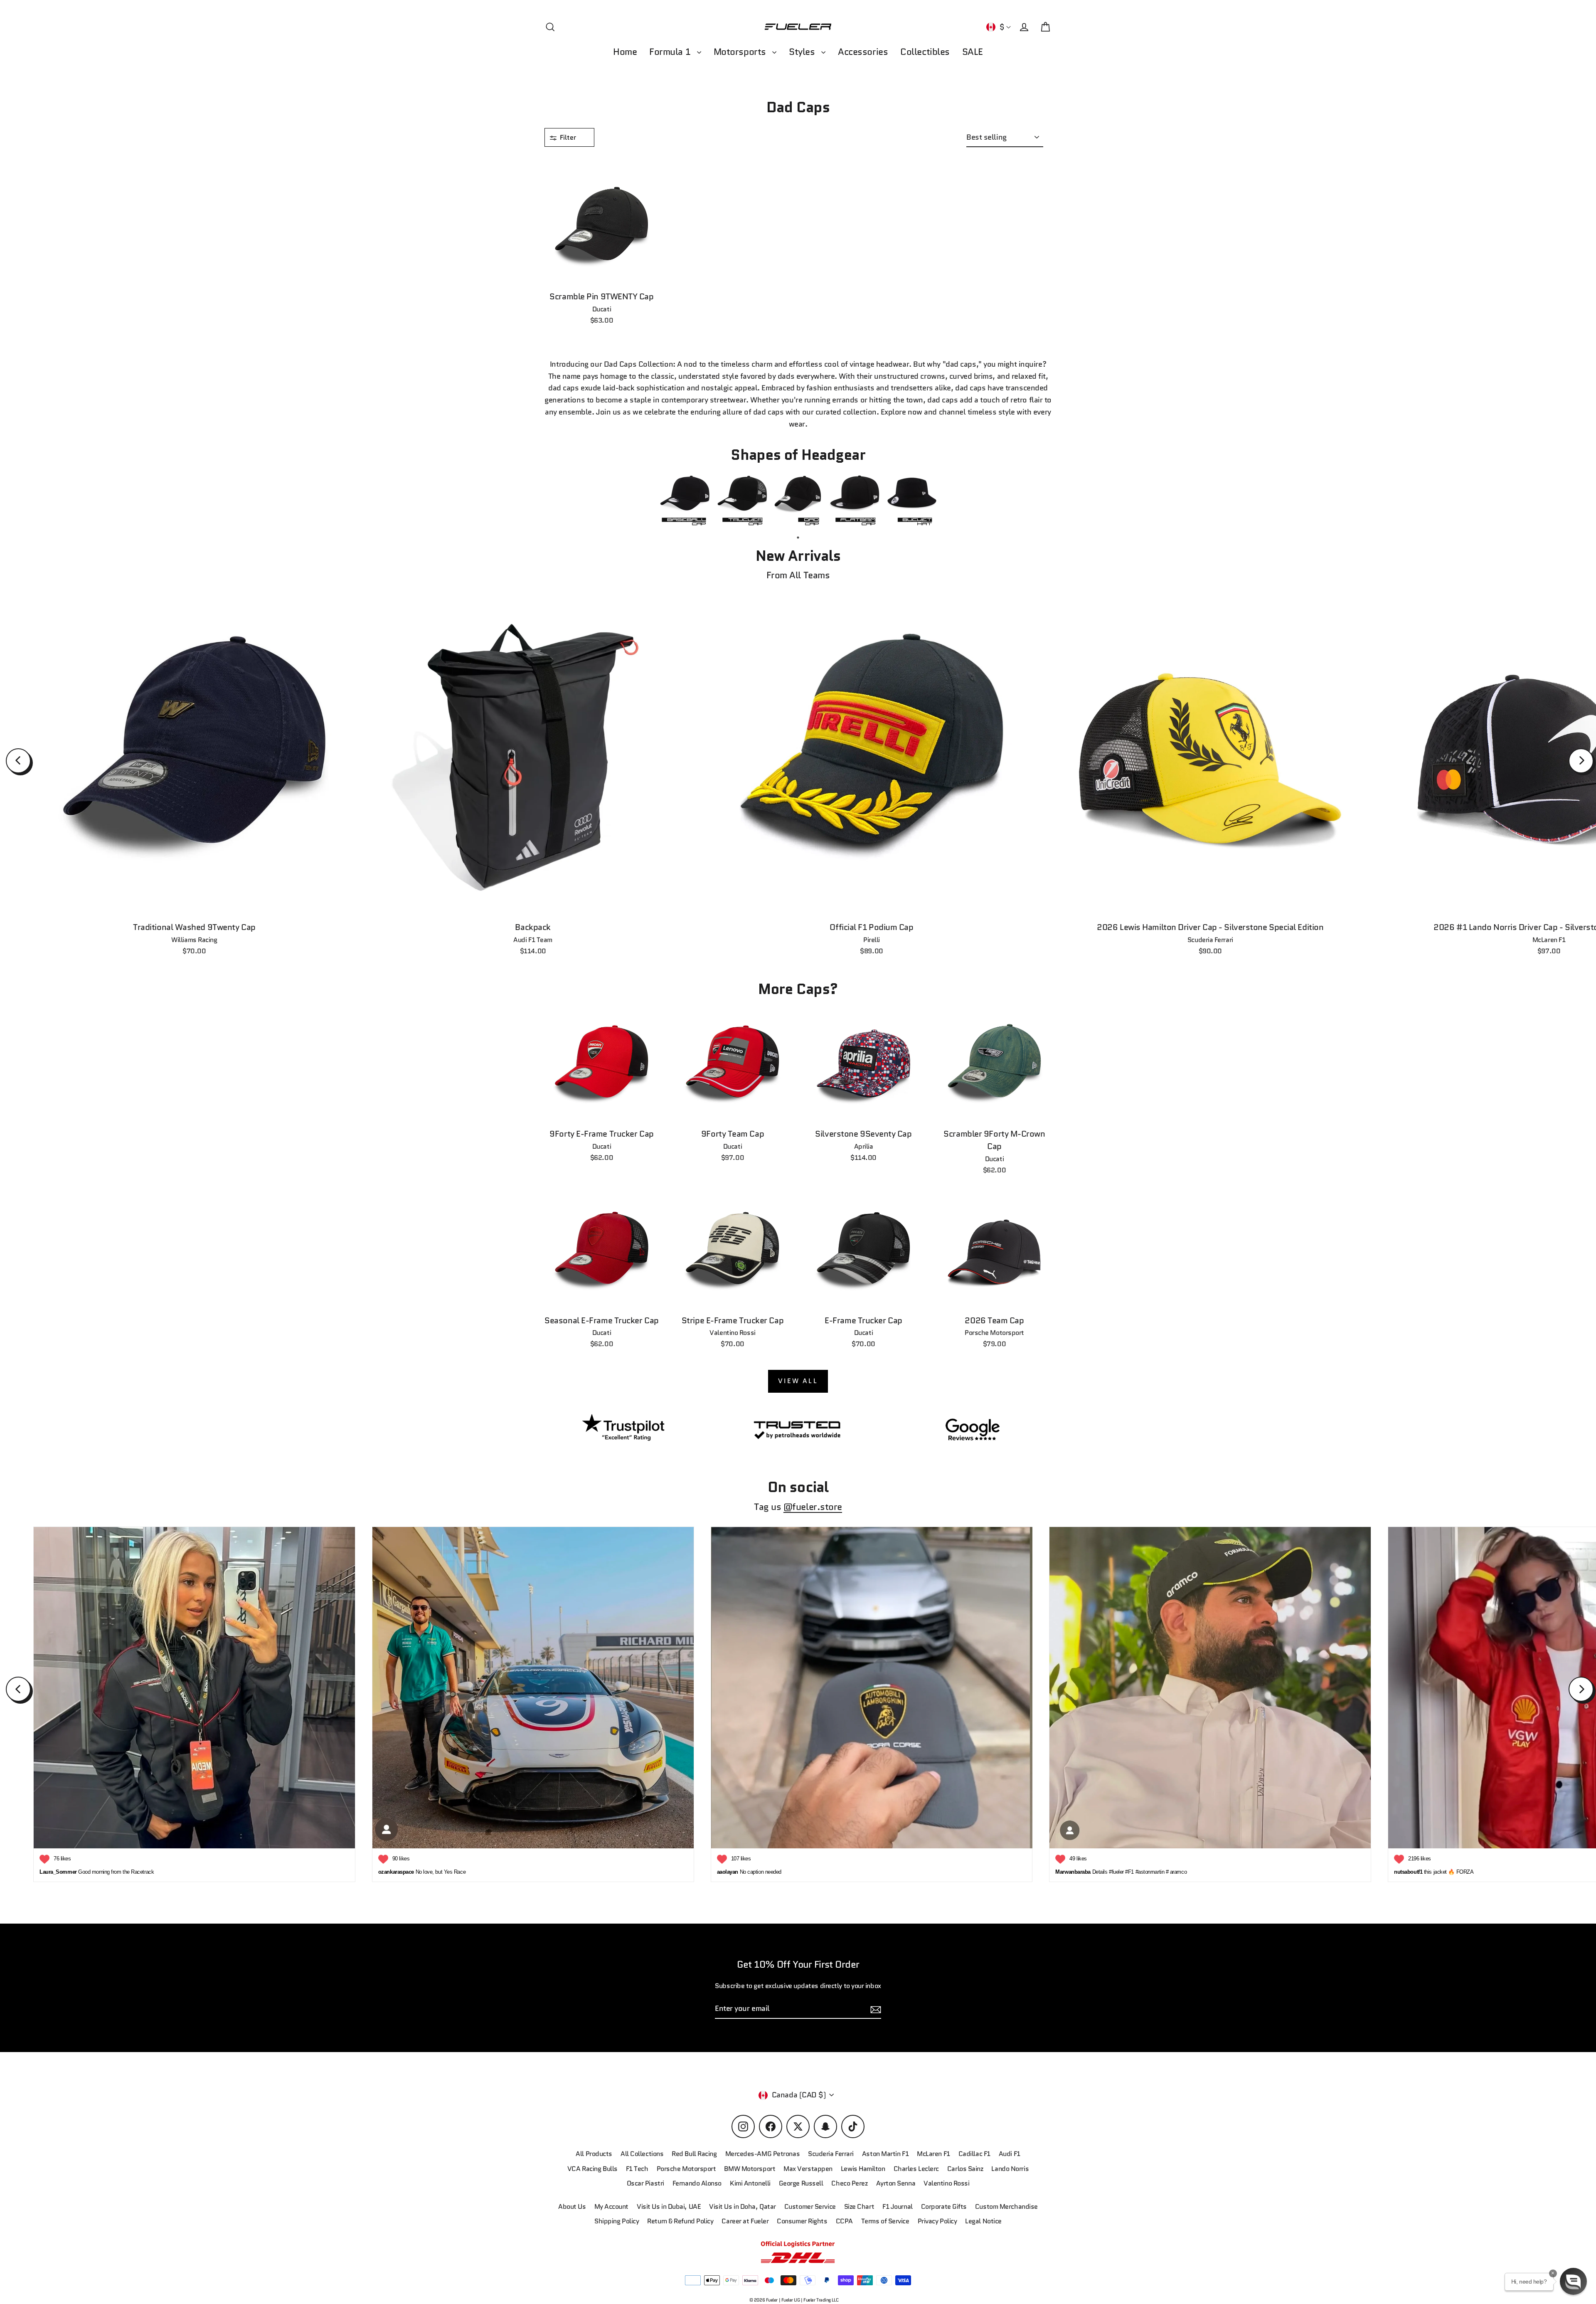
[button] (1573, 2281)
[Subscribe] (1273, 2212)
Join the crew (1197, 2245)
